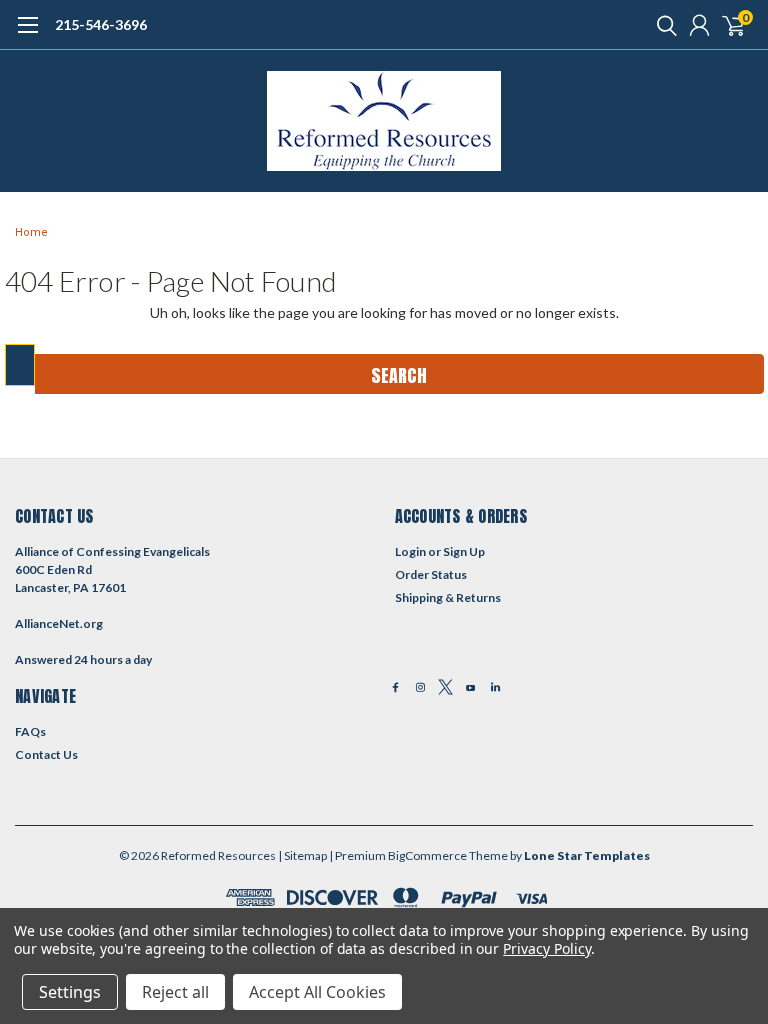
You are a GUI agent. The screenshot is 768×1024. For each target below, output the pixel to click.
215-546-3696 (101, 24)
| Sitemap (302, 855)
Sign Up (464, 551)
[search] (662, 25)
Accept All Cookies (317, 992)
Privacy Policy (546, 948)
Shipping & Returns (448, 597)
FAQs (30, 731)
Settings (70, 992)
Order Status (431, 574)
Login (410, 551)
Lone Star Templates (587, 855)
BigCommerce (427, 855)
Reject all (175, 992)
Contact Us (46, 754)
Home (31, 232)
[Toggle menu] (27, 35)
